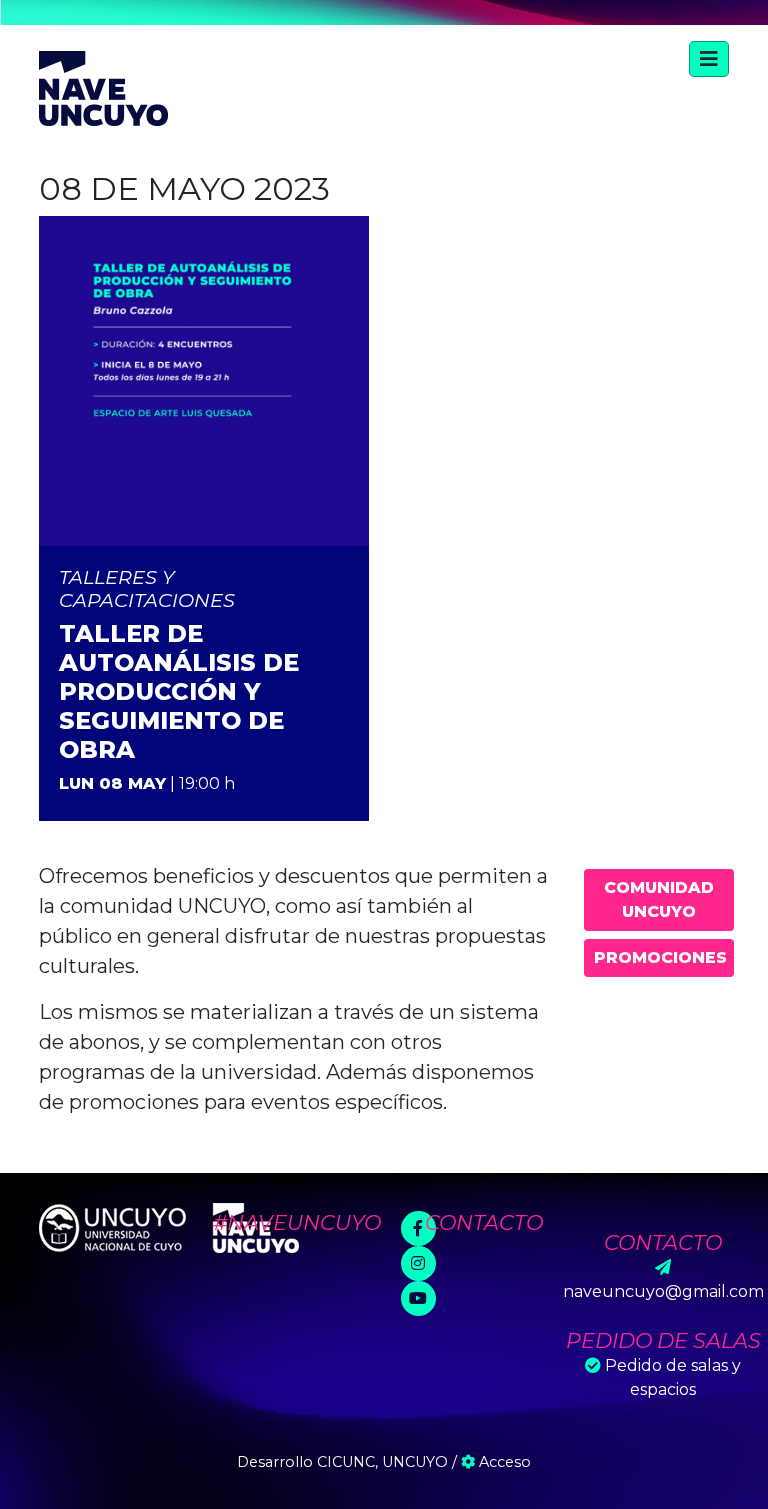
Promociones (660, 957)
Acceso (503, 1462)
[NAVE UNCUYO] (103, 86)
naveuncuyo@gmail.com (663, 1291)
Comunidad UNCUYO (659, 899)
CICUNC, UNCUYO (382, 1462)
